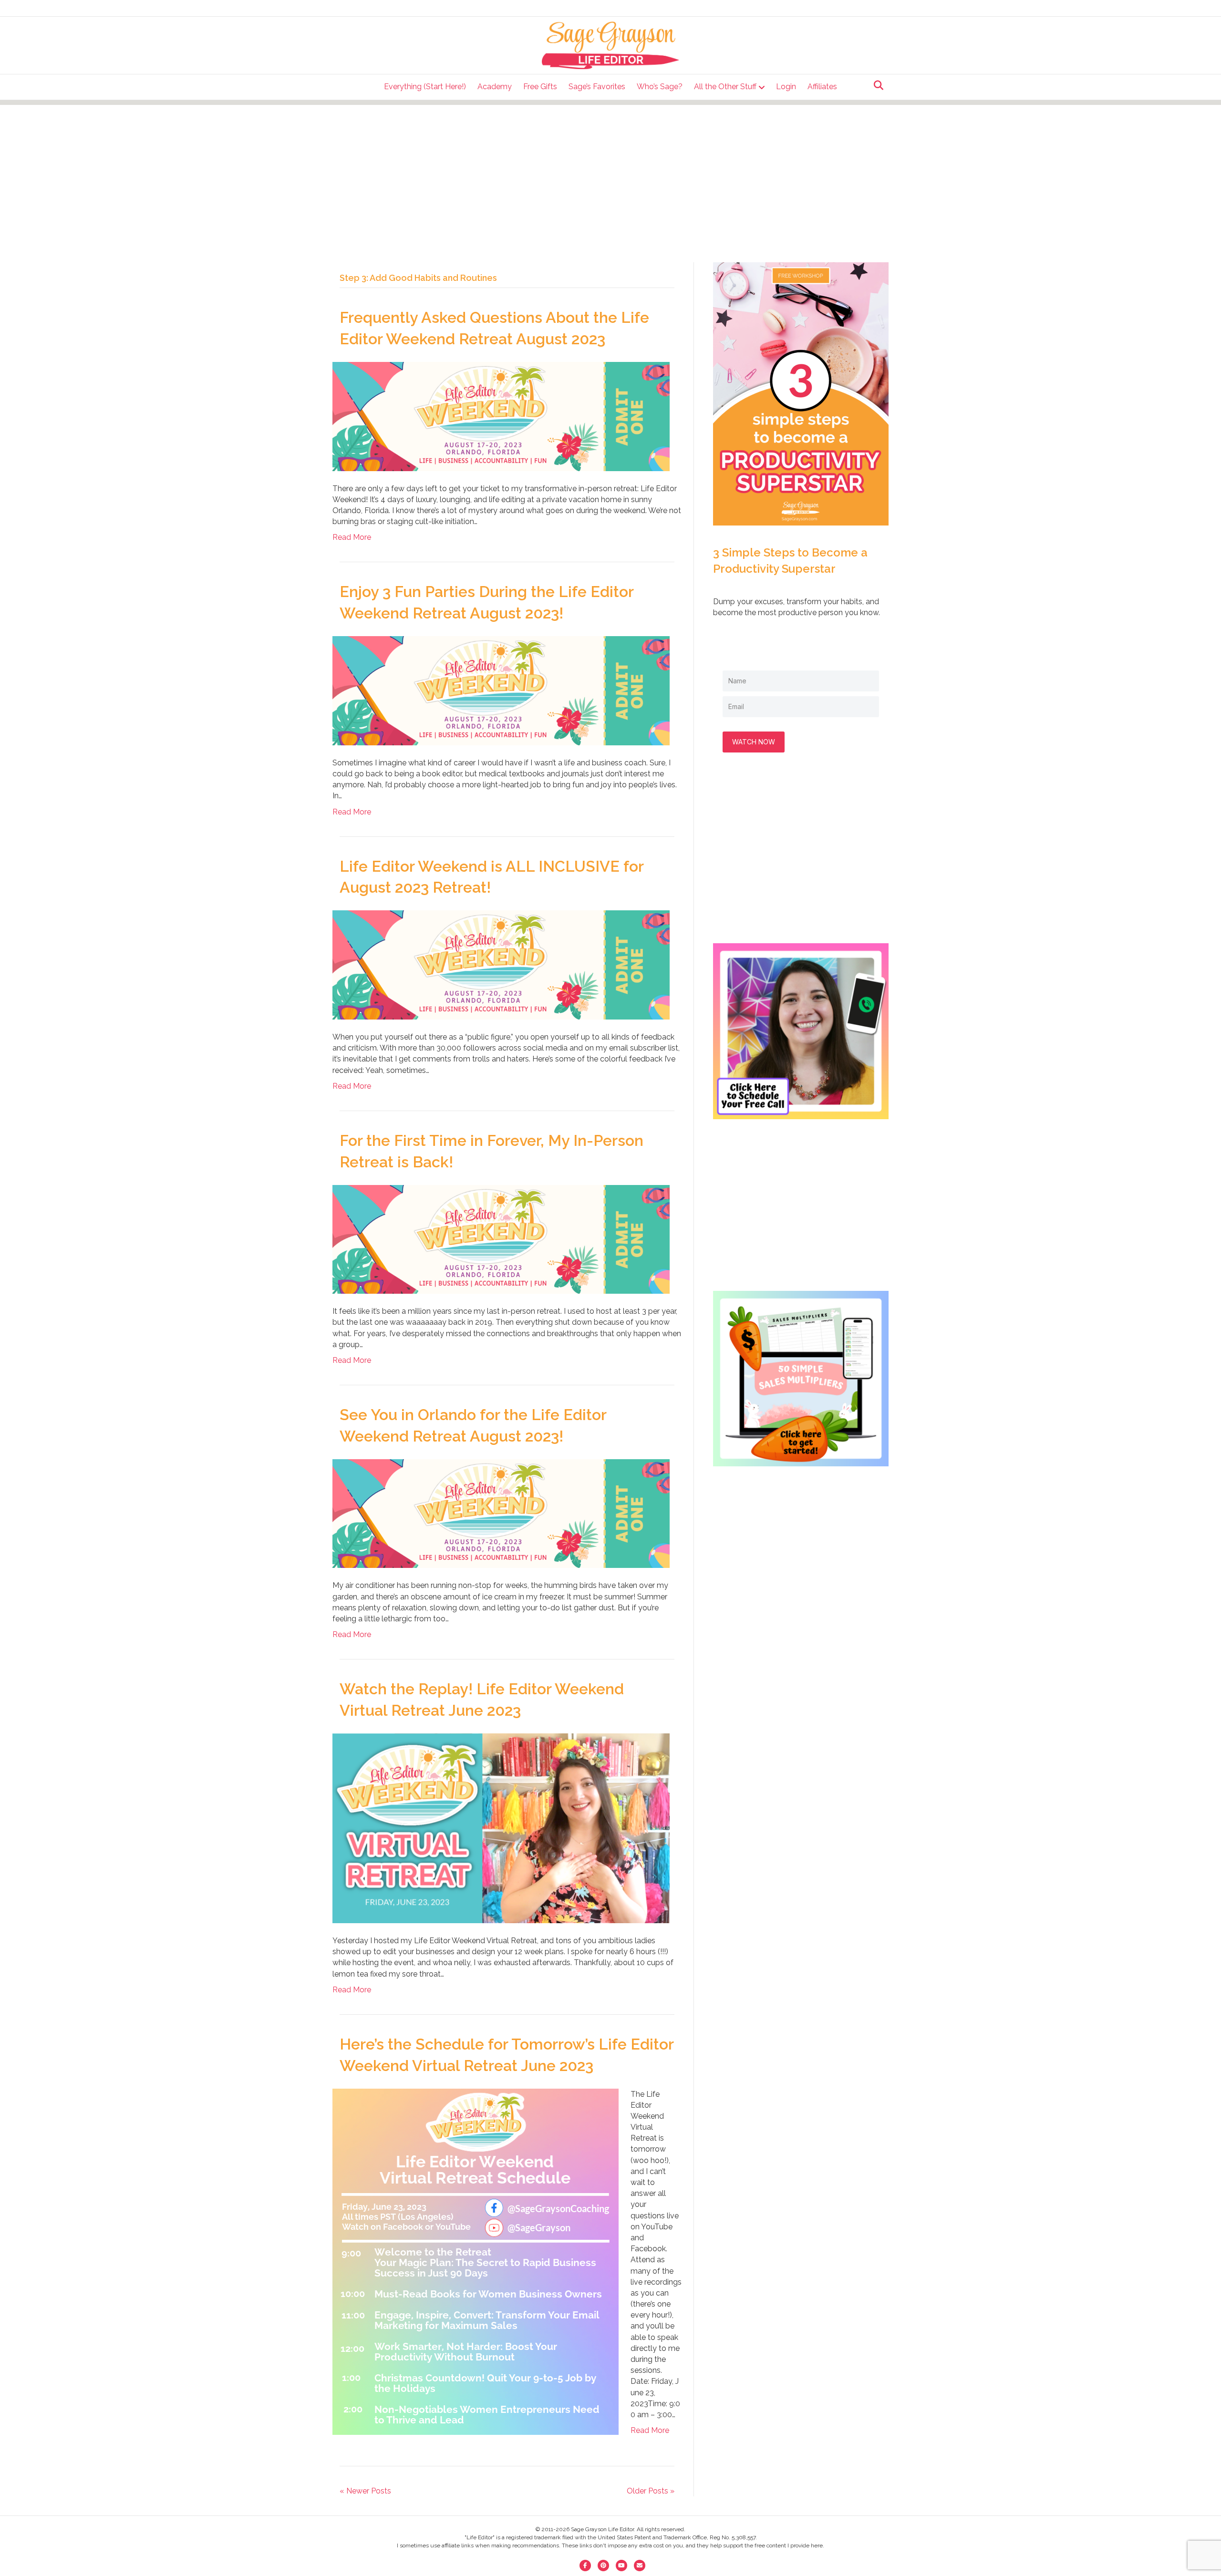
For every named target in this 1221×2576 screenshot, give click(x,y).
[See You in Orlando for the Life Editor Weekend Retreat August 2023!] (501, 1513)
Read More (352, 537)
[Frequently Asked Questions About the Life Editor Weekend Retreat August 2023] (501, 416)
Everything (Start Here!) (425, 87)
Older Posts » (651, 2491)
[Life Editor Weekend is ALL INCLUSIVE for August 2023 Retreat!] (501, 964)
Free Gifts (540, 87)
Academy (495, 87)
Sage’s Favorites (597, 87)
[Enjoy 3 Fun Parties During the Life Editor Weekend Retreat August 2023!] (501, 690)
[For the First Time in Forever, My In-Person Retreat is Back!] (501, 1239)
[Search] (876, 85)
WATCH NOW (754, 742)
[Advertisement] (610, 172)
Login (786, 87)
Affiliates (822, 87)
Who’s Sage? (660, 87)
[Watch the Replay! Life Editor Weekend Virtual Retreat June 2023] (501, 1828)
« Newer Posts (365, 2491)
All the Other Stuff (725, 87)
